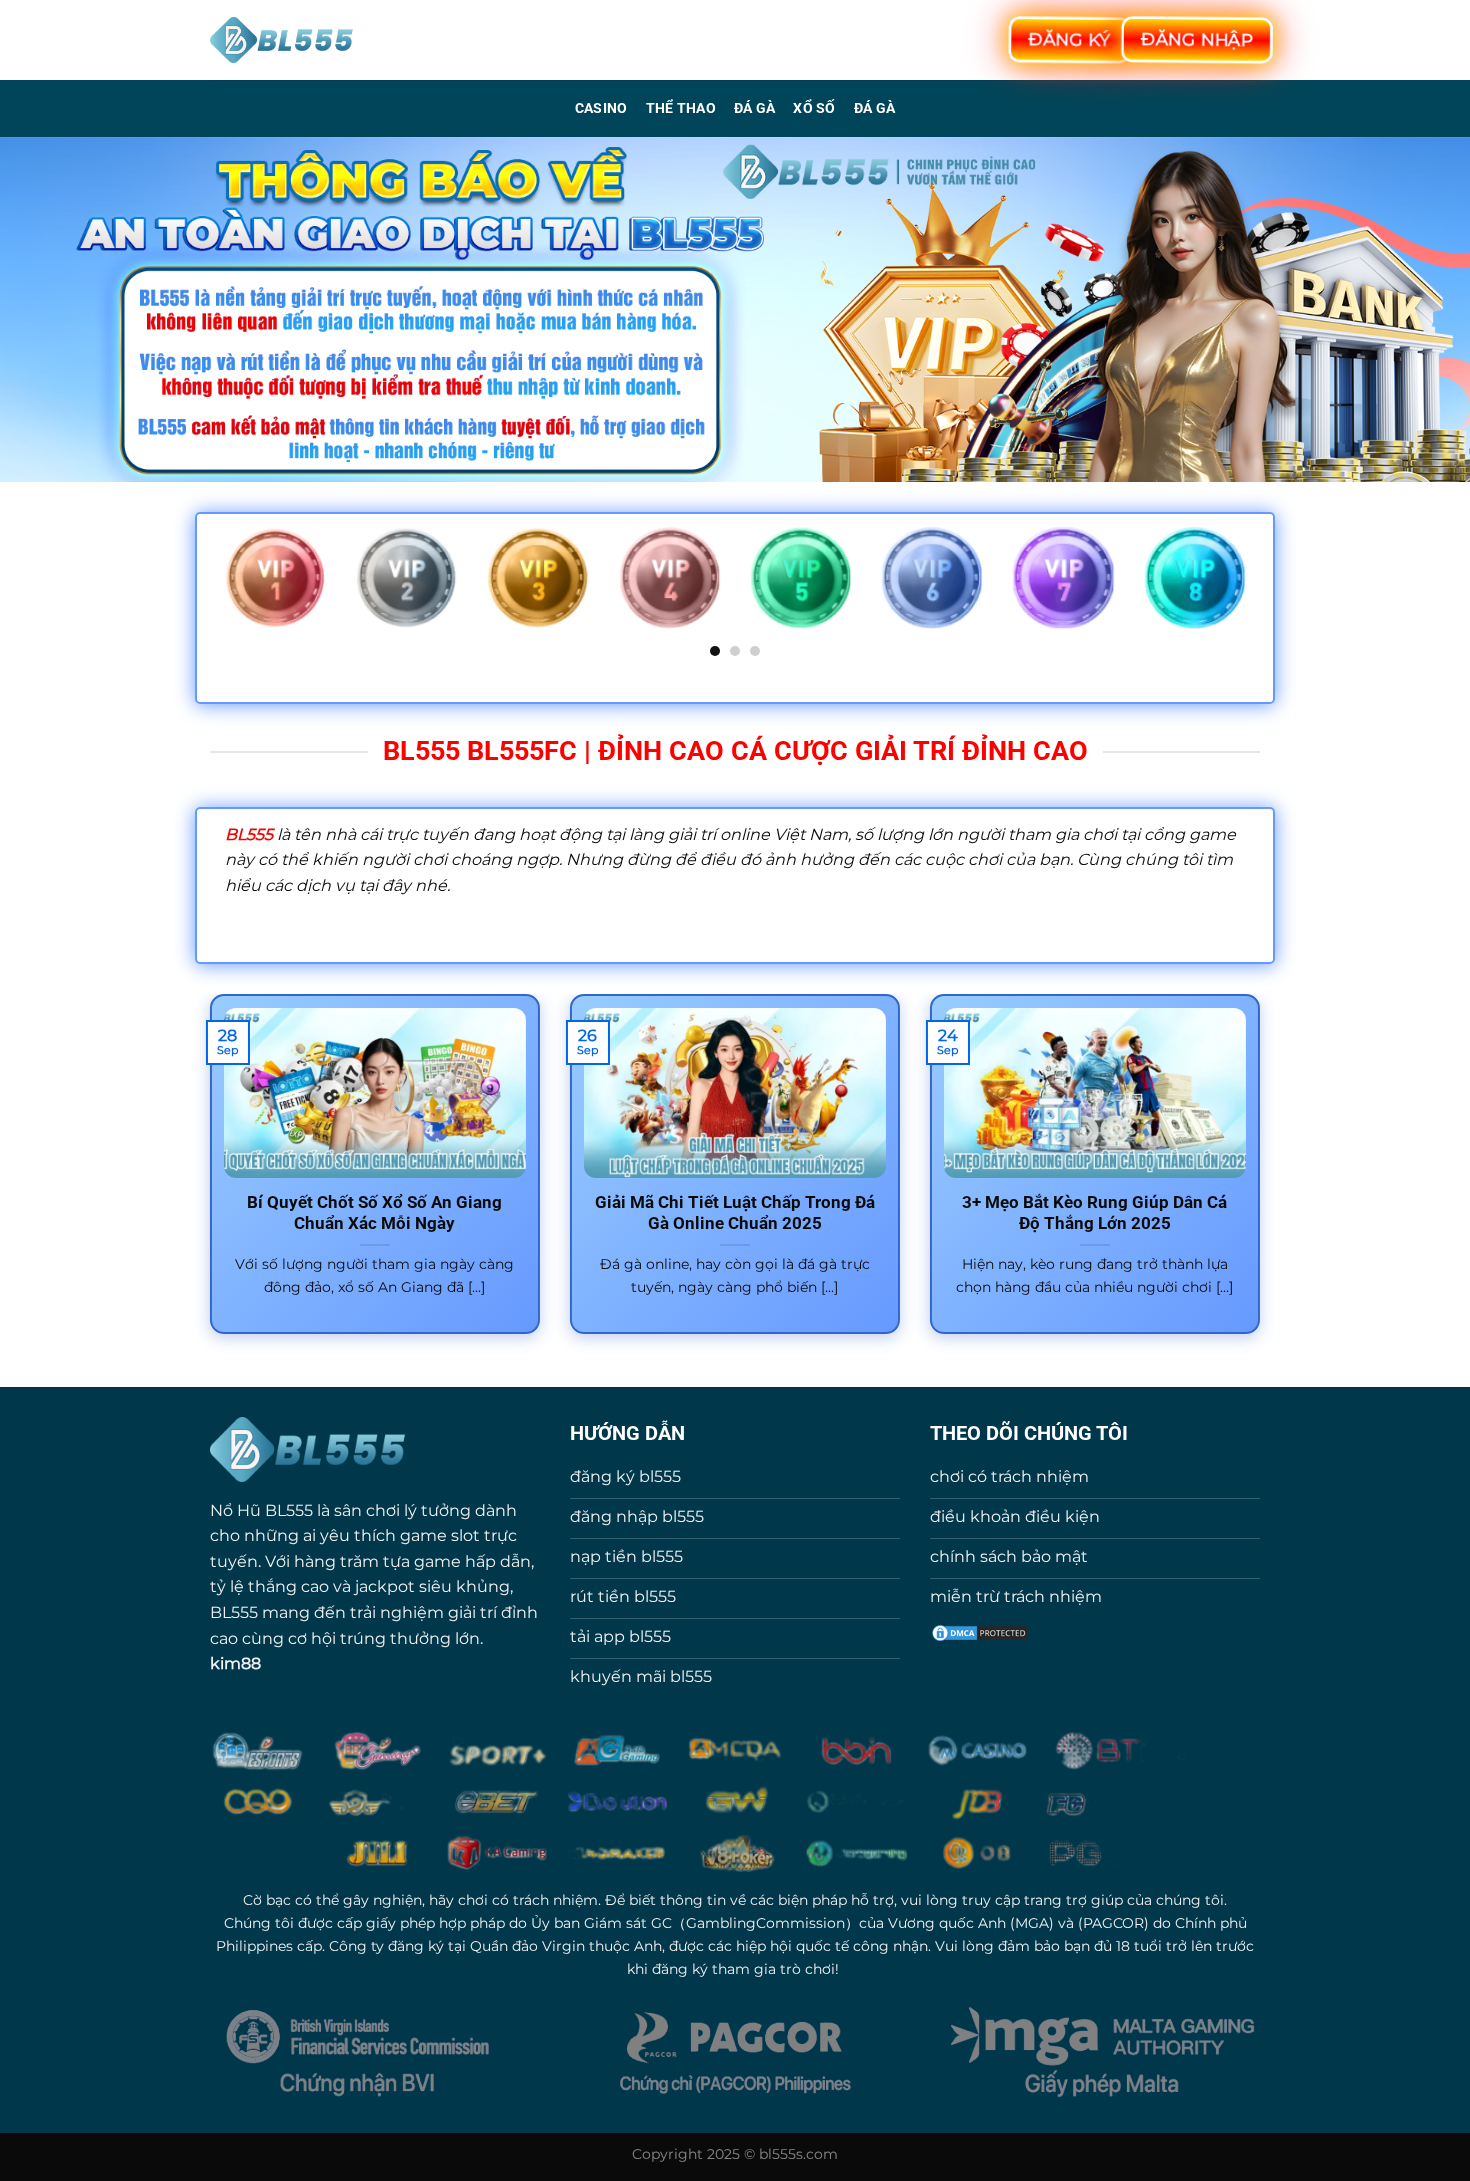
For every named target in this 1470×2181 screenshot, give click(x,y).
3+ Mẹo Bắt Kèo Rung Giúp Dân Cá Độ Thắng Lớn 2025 (1094, 1213)
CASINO (601, 108)
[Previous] (221, 591)
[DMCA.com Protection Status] (980, 1631)
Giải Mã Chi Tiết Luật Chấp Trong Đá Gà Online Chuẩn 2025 (735, 1213)
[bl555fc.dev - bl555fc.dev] (282, 40)
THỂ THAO (681, 108)
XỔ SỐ (814, 108)
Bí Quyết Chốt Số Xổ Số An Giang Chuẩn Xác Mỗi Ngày (374, 1213)
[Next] (1249, 591)
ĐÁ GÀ (754, 108)
